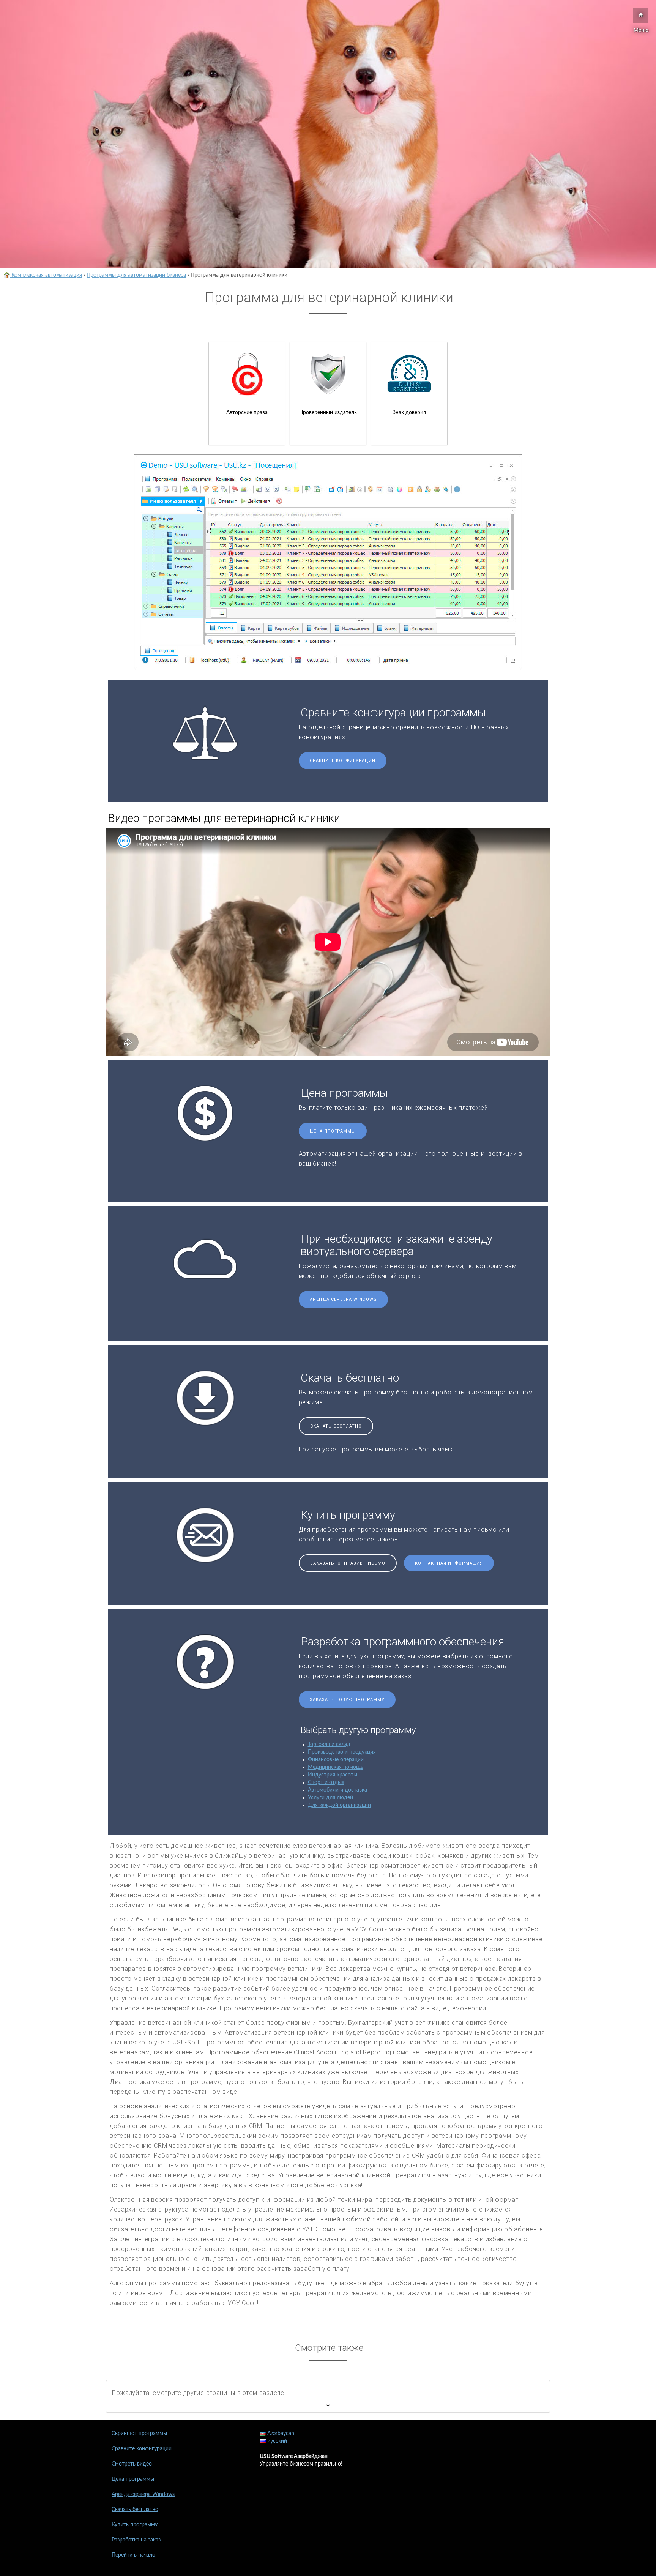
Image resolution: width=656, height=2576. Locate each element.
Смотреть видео (132, 2464)
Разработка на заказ (136, 2540)
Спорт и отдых (326, 1783)
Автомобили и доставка (337, 1790)
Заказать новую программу (347, 1700)
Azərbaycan (280, 2434)
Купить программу (135, 2525)
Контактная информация (449, 1563)
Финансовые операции (336, 1760)
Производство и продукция (342, 1752)
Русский (276, 2441)
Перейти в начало (133, 2555)
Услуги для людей (330, 1798)
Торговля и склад (329, 1745)
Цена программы (333, 1131)
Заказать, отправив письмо (348, 1563)
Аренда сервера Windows (343, 1299)
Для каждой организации (339, 1805)
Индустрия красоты (333, 1775)
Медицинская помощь (336, 1767)
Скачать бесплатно (336, 1426)
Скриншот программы (139, 2434)
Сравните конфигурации (343, 761)
